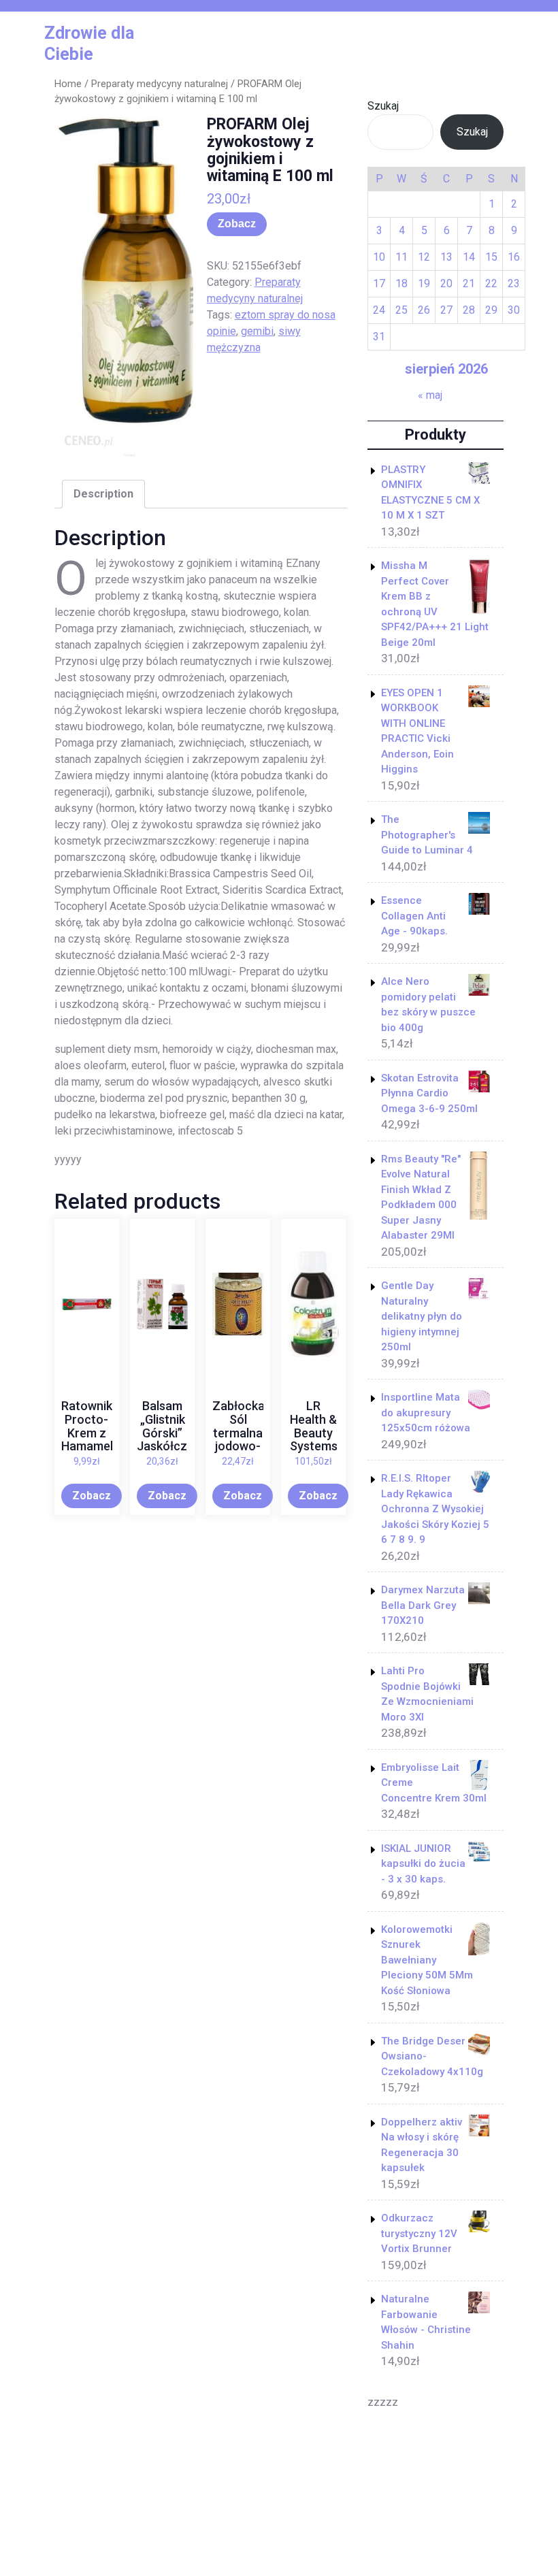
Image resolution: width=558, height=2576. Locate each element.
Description (103, 494)
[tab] (103, 494)
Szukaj (383, 106)
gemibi (257, 331)
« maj (430, 395)
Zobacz (237, 224)
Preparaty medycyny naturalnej (160, 84)
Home (68, 84)
